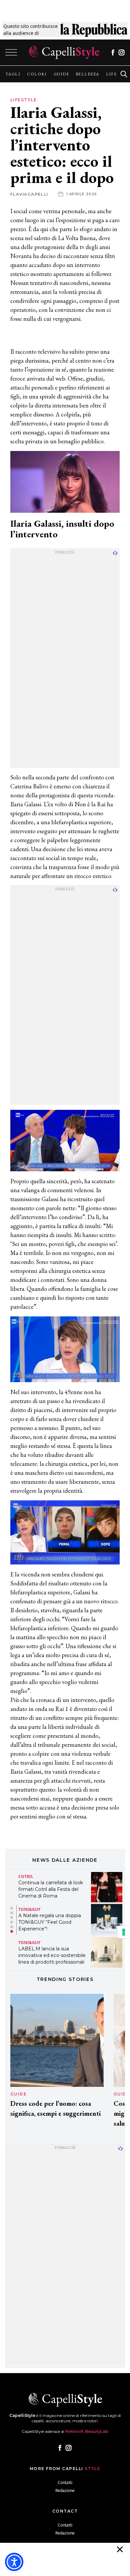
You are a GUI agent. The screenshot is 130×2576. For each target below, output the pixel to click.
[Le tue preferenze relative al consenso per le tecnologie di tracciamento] (124, 1932)
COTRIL (26, 1876)
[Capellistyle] (64, 52)
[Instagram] (121, 52)
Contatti (65, 2483)
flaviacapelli (29, 194)
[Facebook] (113, 52)
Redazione (65, 2490)
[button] (12, 1908)
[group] (13, 74)
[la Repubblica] (94, 30)
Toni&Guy (29, 1910)
